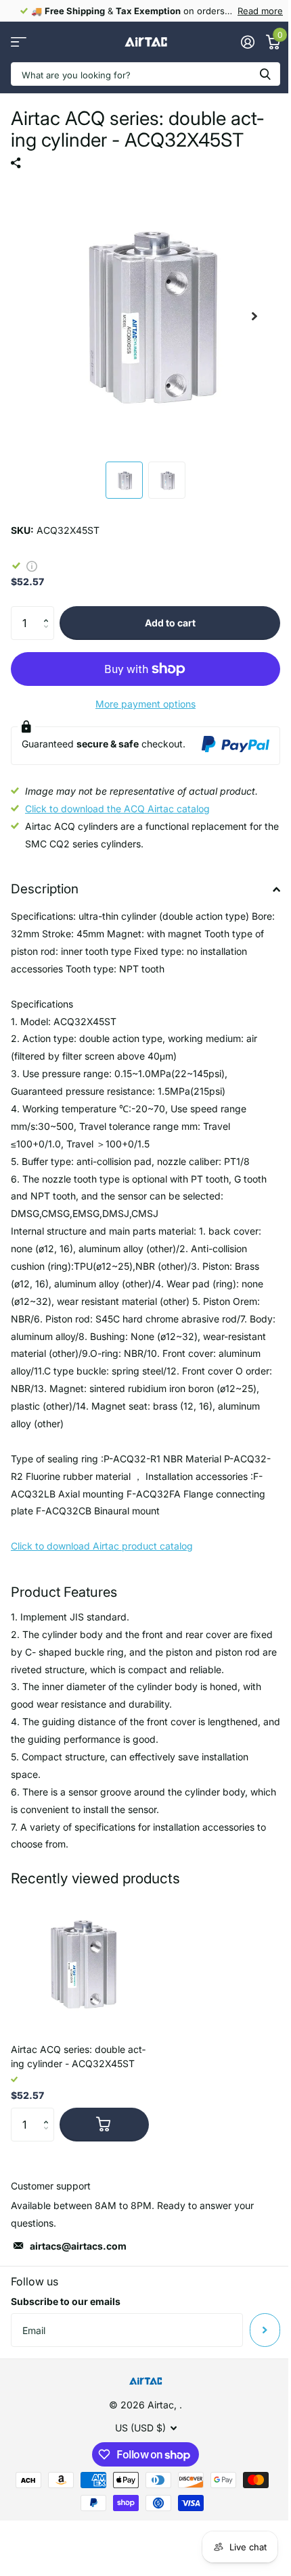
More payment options (145, 704)
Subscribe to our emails (66, 2301)
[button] (49, 611)
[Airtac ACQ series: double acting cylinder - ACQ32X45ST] (80, 1964)
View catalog (19, 42)
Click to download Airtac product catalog (102, 1546)
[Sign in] (247, 42)
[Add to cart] (104, 2125)
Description (45, 889)
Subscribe (265, 2330)
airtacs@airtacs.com (78, 2246)
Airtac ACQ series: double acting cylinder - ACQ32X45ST (78, 2056)
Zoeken (265, 74)
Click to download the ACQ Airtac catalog (117, 809)
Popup (32, 565)
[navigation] (124, 480)
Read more (260, 11)
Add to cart (170, 623)
